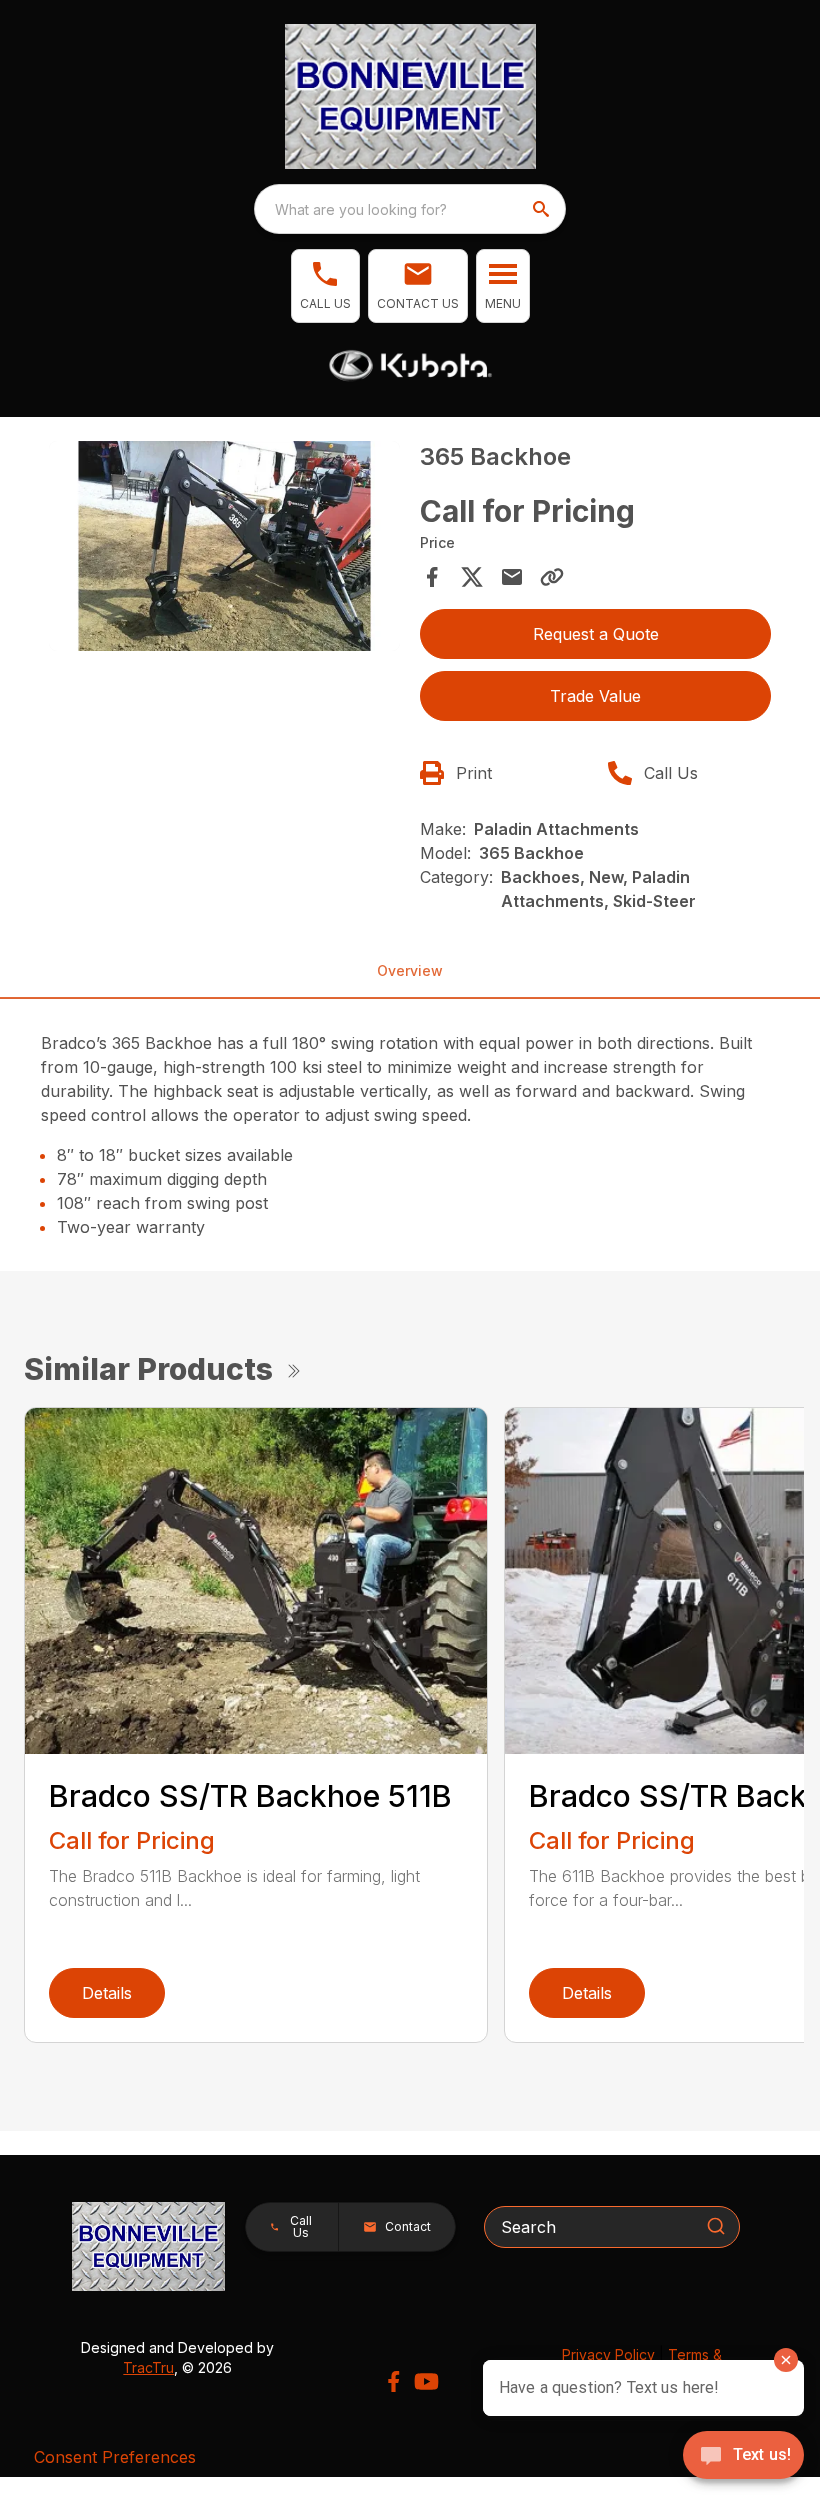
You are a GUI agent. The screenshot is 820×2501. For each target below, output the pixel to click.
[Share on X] (472, 577)
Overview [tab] (410, 970)
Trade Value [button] (595, 696)
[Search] (716, 2226)
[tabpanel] (224, 549)
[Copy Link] (552, 577)
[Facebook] (393, 2381)
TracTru (148, 2367)
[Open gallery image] (224, 546)
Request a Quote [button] (596, 634)
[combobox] (410, 209)
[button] (325, 286)
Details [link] (107, 1993)
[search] (543, 209)
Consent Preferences (115, 2457)
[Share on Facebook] (432, 577)
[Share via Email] (512, 577)
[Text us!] (743, 2457)
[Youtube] (426, 2381)
